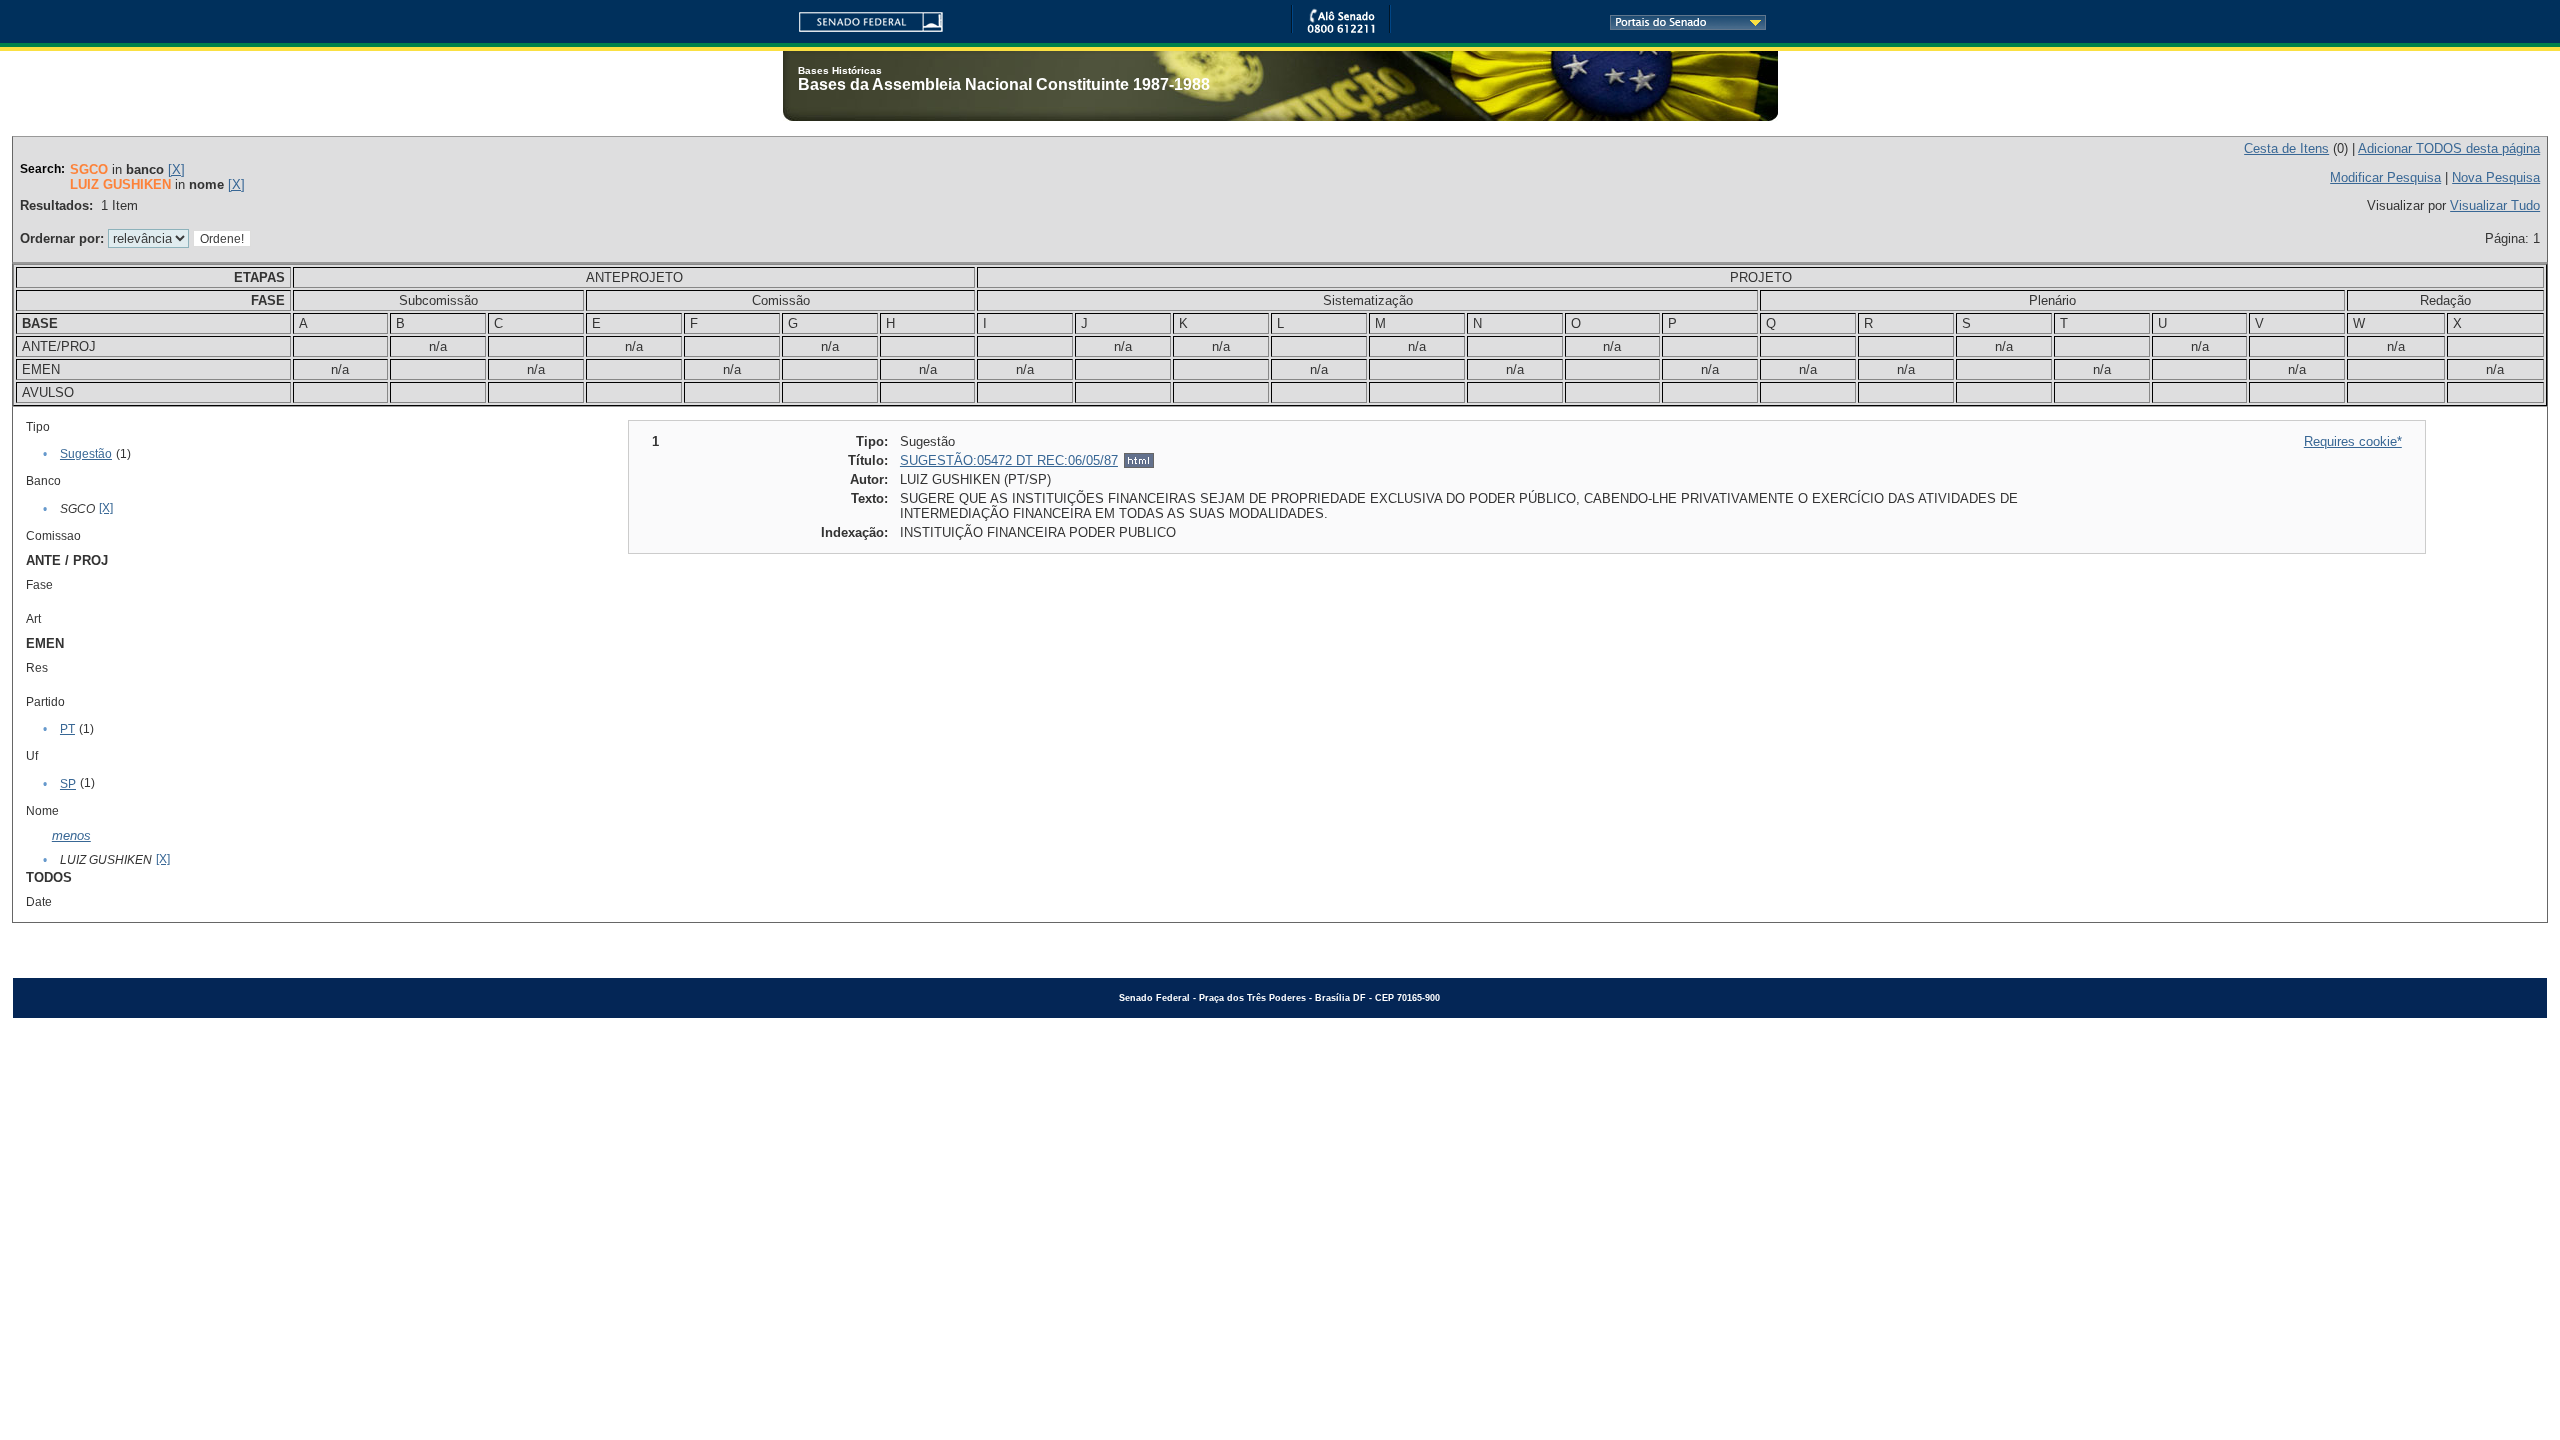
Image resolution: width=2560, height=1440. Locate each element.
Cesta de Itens (2286, 148)
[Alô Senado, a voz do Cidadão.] (1341, 29)
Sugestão (86, 454)
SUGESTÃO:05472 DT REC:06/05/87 (1009, 460)
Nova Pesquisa (2496, 177)
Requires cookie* (2353, 441)
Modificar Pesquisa (2385, 177)
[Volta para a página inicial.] (863, 18)
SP (68, 784)
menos (71, 835)
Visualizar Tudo (2495, 205)
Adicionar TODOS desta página (2449, 148)
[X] (176, 169)
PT (67, 729)
